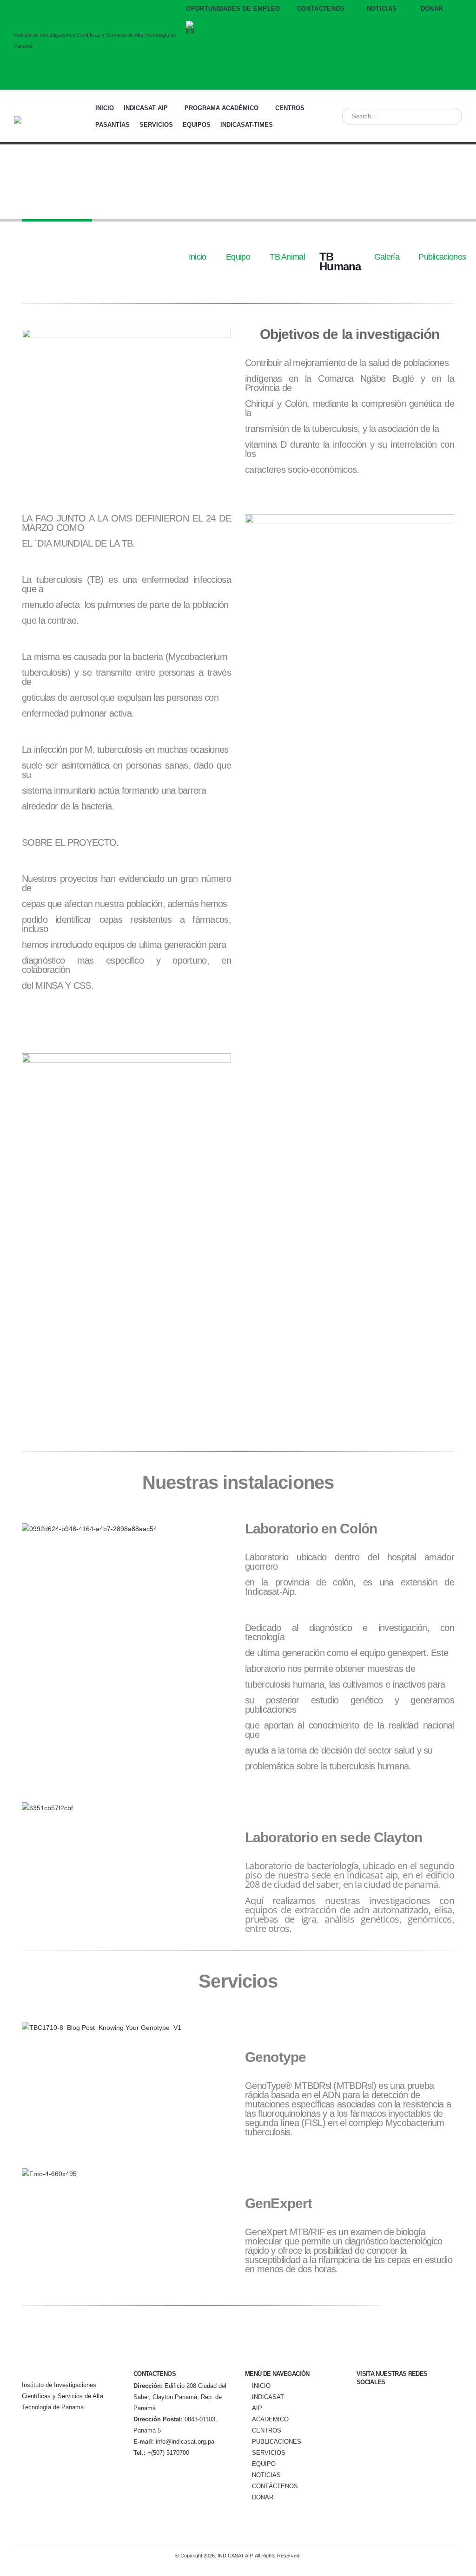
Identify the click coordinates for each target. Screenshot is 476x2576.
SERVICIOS (269, 2453)
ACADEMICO (270, 2419)
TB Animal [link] (287, 257)
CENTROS (267, 2431)
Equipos (197, 125)
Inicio (105, 108)
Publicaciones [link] (442, 257)
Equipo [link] (238, 257)
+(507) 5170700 (161, 2453)
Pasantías (112, 125)
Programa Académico (221, 108)
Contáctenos (321, 9)
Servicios (156, 125)
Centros (290, 108)
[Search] (449, 116)
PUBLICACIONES (277, 2442)
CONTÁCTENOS (275, 2486)
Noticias (382, 9)
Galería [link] (387, 257)
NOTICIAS (266, 2475)
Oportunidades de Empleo (233, 9)
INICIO (261, 2386)
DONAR (430, 9)
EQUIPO (264, 2464)
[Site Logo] (49, 120)
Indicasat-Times (247, 125)
